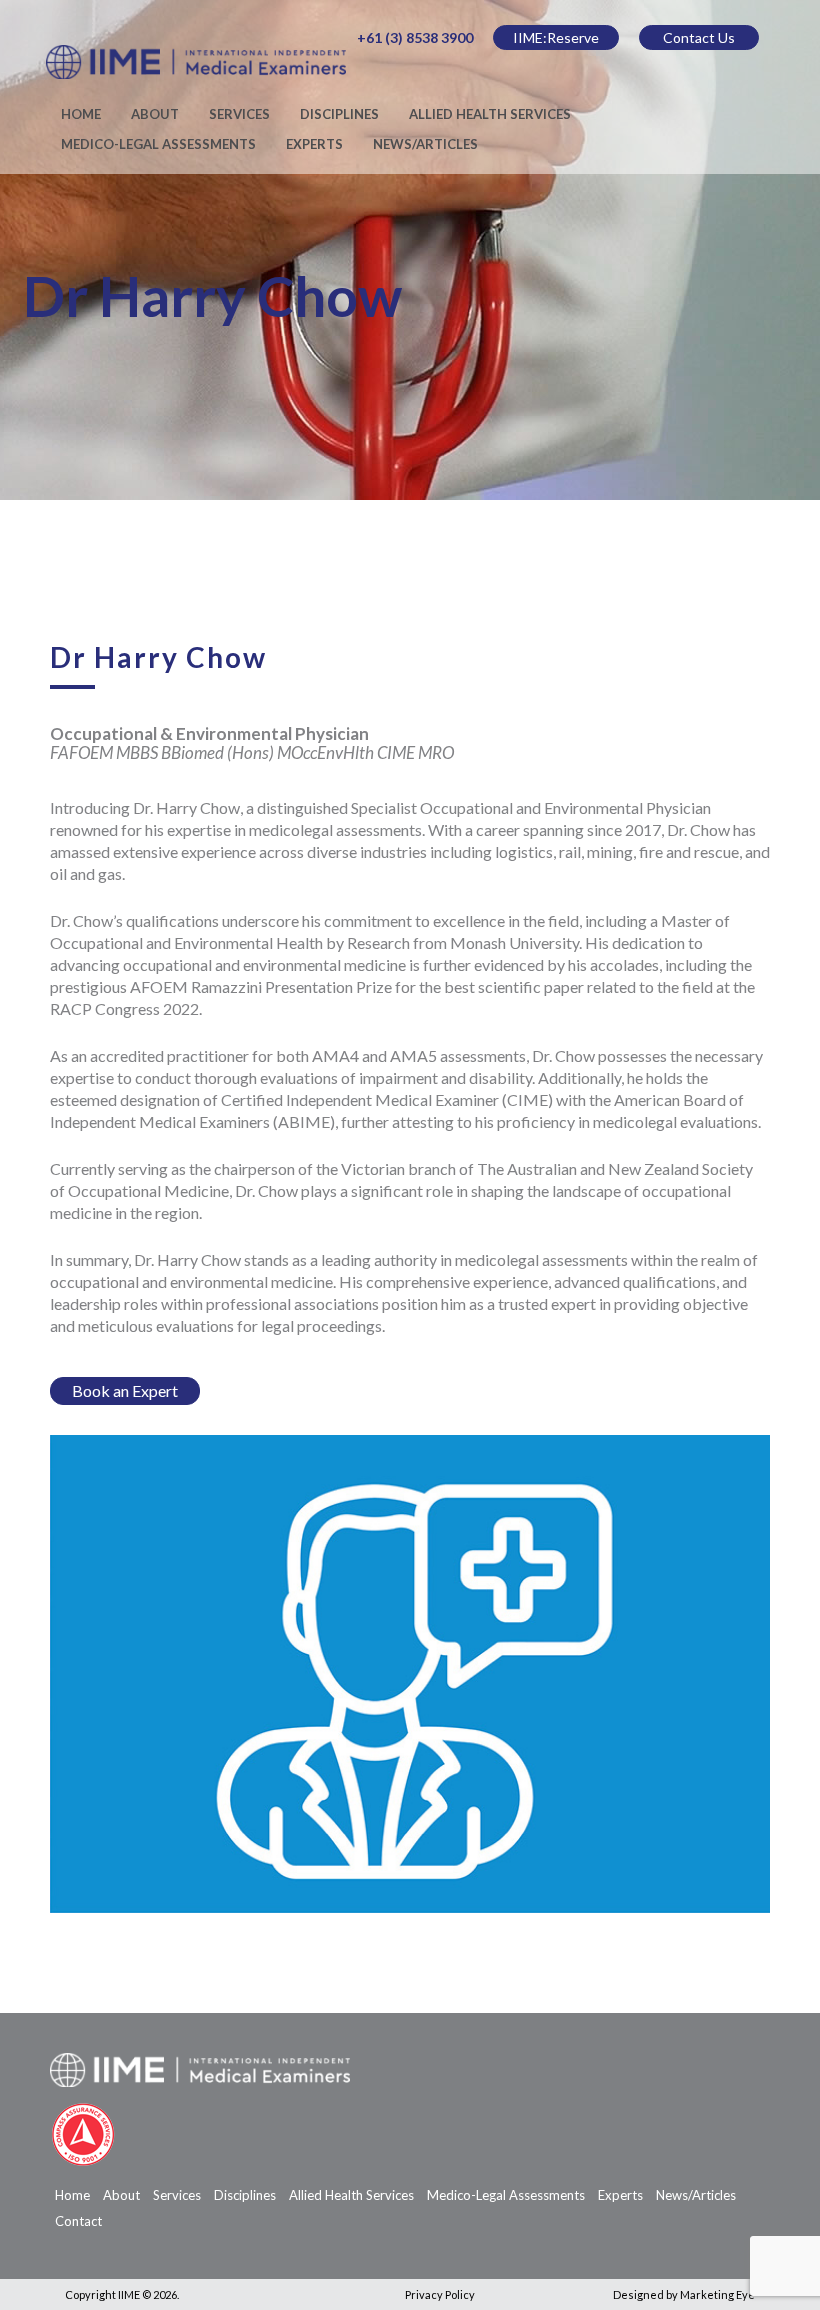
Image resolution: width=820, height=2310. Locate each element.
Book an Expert (125, 1390)
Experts (314, 144)
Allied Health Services (490, 114)
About (155, 114)
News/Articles (425, 144)
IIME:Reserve (556, 37)
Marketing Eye (717, 2294)
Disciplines (339, 114)
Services (239, 114)
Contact (78, 2221)
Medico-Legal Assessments (158, 144)
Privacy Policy (440, 2294)
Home (81, 114)
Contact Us (699, 37)
